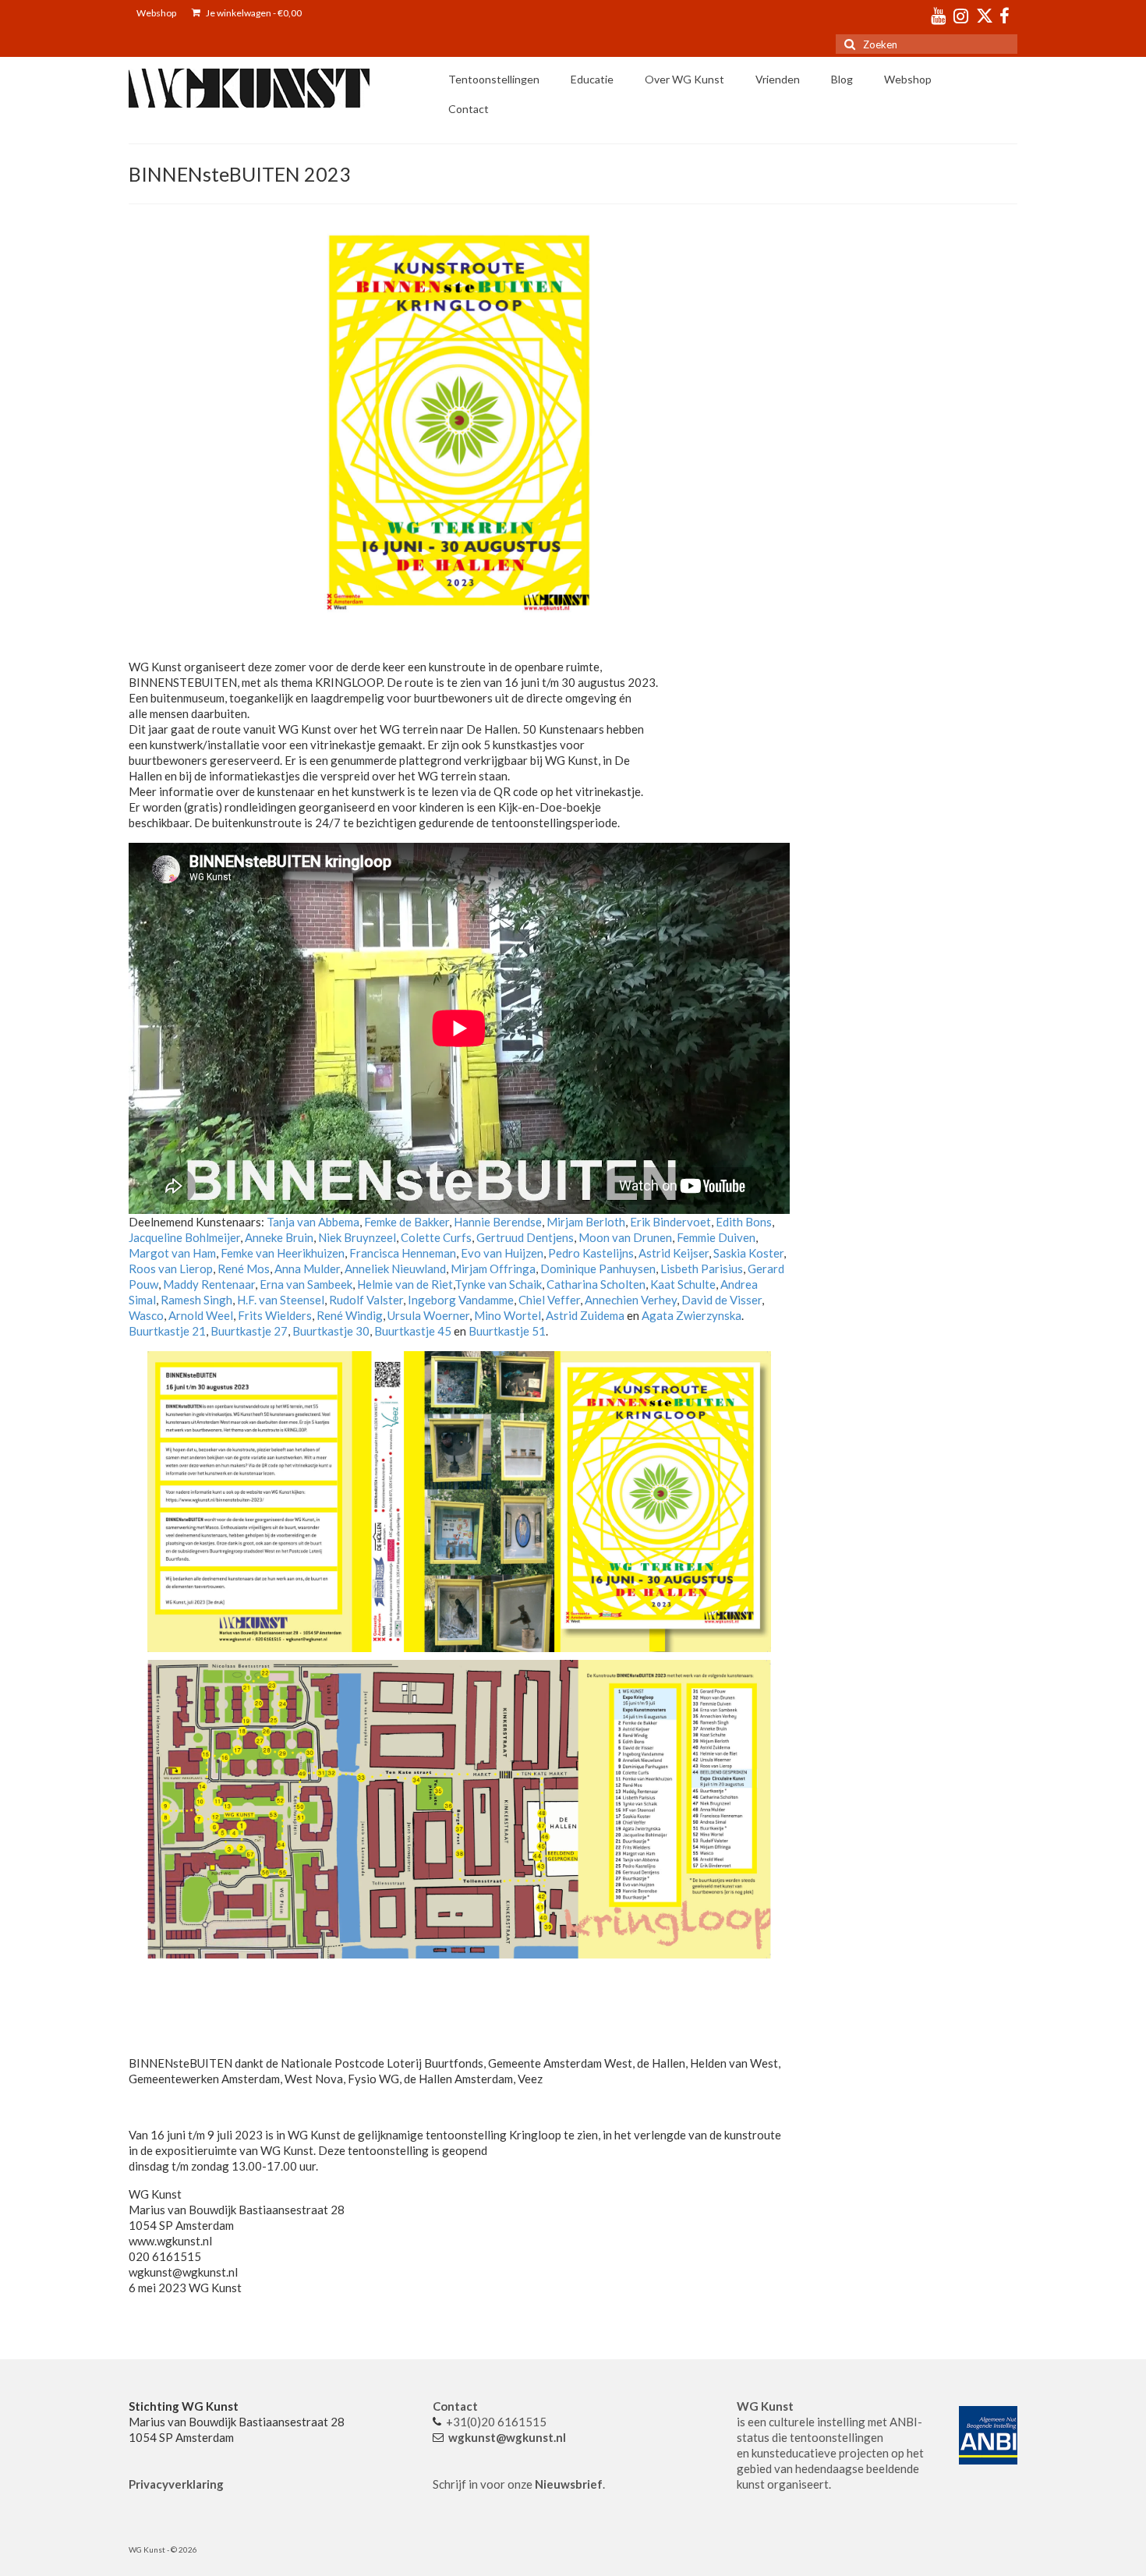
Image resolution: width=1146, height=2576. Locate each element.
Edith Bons (743, 1222)
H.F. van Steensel (279, 1300)
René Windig (350, 1315)
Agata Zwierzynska (691, 1315)
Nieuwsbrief (569, 2484)
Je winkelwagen (253, 13)
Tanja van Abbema (313, 1222)
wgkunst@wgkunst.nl (507, 2437)
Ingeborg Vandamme (461, 1300)
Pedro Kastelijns (591, 1253)
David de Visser (722, 1300)
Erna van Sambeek (306, 1284)
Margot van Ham (172, 1253)
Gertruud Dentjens (525, 1237)
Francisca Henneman (403, 1253)
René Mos (244, 1269)
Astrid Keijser (674, 1253)
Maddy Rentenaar (209, 1284)
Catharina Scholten (596, 1284)
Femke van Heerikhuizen (281, 1253)
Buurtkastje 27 (249, 1331)
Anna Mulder (307, 1269)
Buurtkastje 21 (167, 1331)
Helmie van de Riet (405, 1284)
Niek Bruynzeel (357, 1237)
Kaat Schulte (683, 1284)
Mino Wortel (506, 1315)
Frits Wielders (275, 1315)
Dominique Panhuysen (597, 1269)
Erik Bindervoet (670, 1222)
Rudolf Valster (366, 1300)
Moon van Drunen (624, 1237)
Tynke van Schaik (498, 1284)
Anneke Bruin (279, 1237)
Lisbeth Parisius (702, 1269)
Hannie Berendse (498, 1222)
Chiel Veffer (549, 1300)
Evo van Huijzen (501, 1253)
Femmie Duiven (716, 1237)
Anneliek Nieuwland (395, 1269)
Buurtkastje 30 (331, 1331)
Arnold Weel (200, 1315)
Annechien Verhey (631, 1300)
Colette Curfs (436, 1237)
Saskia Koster (748, 1253)
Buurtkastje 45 (412, 1331)
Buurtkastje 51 (507, 1331)
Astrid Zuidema (584, 1315)
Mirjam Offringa (492, 1269)
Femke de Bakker (407, 1222)
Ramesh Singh (196, 1300)
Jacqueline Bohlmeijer (184, 1237)
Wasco (146, 1315)
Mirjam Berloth (586, 1222)
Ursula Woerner (428, 1315)
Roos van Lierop (171, 1269)
